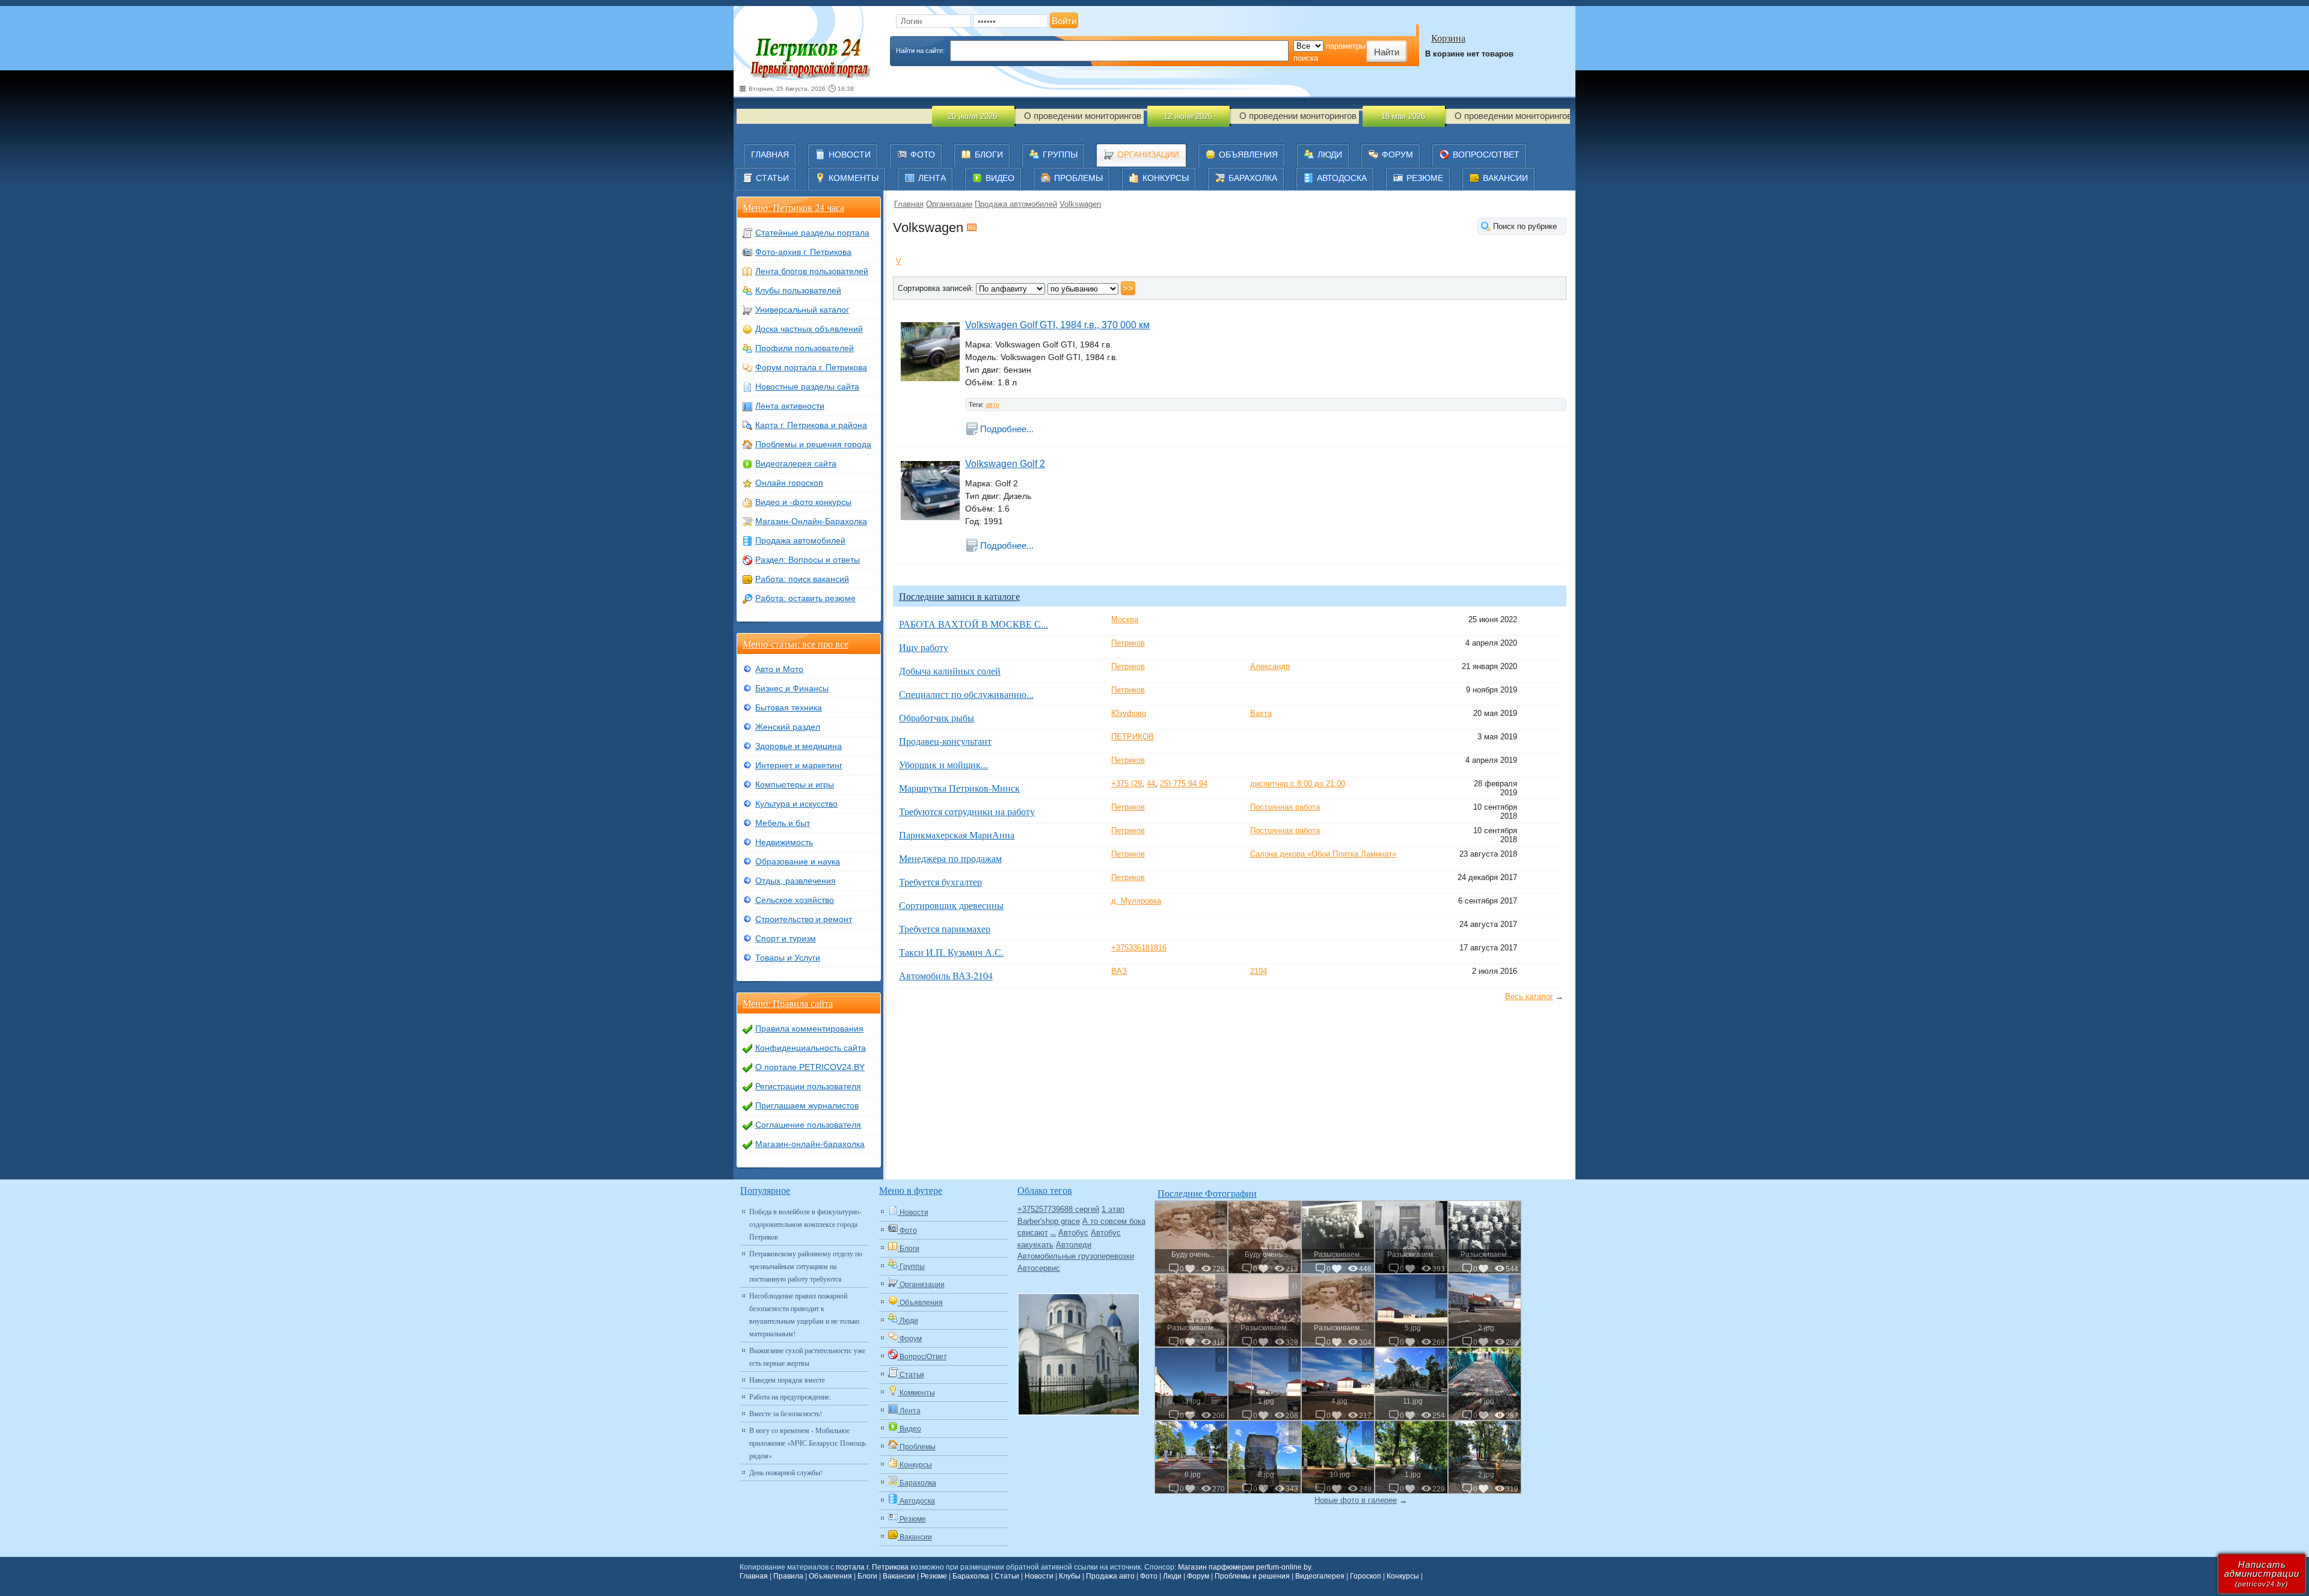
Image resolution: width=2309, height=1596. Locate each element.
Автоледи (1074, 1245)
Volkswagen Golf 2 (1005, 464)
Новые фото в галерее (1356, 1500)
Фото (1149, 1576)
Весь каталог (1529, 996)
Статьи (1007, 1576)
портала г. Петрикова (872, 1567)
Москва (1125, 619)
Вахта (1261, 713)
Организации (949, 204)
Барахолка (971, 1576)
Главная (909, 204)
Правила (788, 1576)
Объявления (830, 1576)
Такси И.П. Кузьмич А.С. (951, 952)
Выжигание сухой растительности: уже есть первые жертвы (807, 1356)
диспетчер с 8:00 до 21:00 (1298, 784)
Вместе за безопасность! (786, 1413)
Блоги (867, 1576)
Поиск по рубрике (1525, 226)
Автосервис (1039, 1268)
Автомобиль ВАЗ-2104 (946, 975)
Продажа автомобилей (1016, 204)
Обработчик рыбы (937, 717)
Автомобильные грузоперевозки (1076, 1256)
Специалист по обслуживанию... (966, 694)
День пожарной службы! (786, 1472)
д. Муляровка (1136, 901)
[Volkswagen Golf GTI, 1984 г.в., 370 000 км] (929, 351)
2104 (1259, 971)
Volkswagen (1080, 204)
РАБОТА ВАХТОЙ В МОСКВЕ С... (974, 624)
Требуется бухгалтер (940, 882)
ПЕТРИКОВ (1133, 737)
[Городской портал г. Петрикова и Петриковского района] (809, 51)
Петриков (1128, 643)
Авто (1053, 1234)
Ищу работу (924, 647)
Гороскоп (1366, 1576)
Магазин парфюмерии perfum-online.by (1244, 1567)
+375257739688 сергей (1058, 1209)
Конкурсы (1403, 1576)
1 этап (1113, 1209)
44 (1151, 784)
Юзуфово (1129, 713)
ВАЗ (1119, 971)
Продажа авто (1110, 1576)
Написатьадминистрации (2262, 1573)
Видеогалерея (1320, 1576)
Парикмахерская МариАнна (957, 835)
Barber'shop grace (1049, 1221)
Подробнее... (1007, 429)
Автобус (1073, 1233)
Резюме (934, 1576)
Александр (1270, 666)
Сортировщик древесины (951, 905)
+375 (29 (1127, 784)
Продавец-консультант (945, 741)
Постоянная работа (1285, 807)
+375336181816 (1139, 948)
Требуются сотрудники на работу (967, 811)
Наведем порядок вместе (787, 1380)
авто (992, 405)
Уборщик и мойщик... (943, 764)
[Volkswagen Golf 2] (929, 490)
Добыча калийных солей (950, 671)
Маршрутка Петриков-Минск (959, 788)
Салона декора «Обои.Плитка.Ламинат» (1323, 854)
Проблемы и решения (1252, 1576)
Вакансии (899, 1576)
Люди (1172, 1576)
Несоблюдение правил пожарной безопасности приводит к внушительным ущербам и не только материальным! (804, 1314)
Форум (1198, 1576)
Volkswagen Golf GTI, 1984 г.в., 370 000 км (1057, 325)
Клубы (1070, 1576)
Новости (1039, 1576)
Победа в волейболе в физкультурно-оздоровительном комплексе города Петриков (805, 1224)
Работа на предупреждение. (790, 1396)
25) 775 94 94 (1184, 784)
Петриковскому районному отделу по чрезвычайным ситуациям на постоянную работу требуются (806, 1266)
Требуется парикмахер (945, 928)
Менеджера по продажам (950, 858)
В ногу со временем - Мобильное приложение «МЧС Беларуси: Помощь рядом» (808, 1443)
